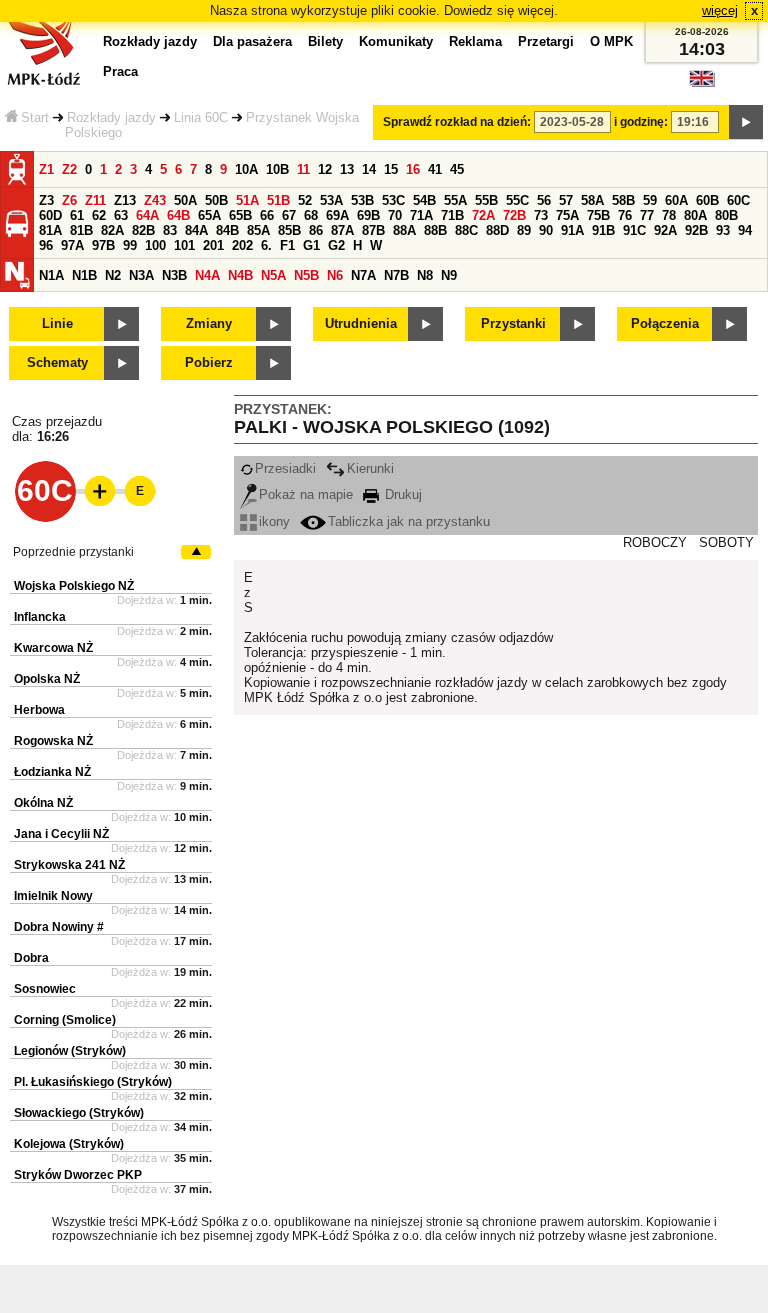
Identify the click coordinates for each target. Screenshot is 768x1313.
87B (373, 230)
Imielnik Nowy (53, 896)
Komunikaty (396, 41)
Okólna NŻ (43, 803)
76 (625, 215)
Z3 (46, 200)
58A (592, 200)
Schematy (57, 362)
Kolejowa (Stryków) (69, 1144)
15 (391, 169)
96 (46, 245)
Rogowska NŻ (53, 741)
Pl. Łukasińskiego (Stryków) (93, 1082)
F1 (287, 245)
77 (647, 215)
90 (546, 230)
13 (347, 169)
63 (121, 215)
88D (497, 230)
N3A (141, 275)
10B (277, 169)
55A (455, 200)
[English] (702, 83)
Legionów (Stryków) (70, 1051)
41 (435, 169)
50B (216, 200)
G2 (336, 245)
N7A (363, 275)
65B (240, 215)
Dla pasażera (252, 41)
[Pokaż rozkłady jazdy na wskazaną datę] (746, 122)
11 (303, 169)
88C (466, 230)
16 (413, 169)
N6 (335, 275)
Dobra (31, 958)
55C (517, 200)
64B (178, 215)
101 (184, 245)
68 (311, 215)
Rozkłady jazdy (111, 117)
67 (289, 215)
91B (603, 230)
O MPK (611, 41)
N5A (273, 275)
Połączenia (665, 323)
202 (242, 245)
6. (266, 245)
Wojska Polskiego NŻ (74, 586)
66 (267, 215)
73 (541, 215)
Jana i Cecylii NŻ (61, 834)
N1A (51, 275)
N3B (174, 275)
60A (676, 200)
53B (362, 200)
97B (103, 245)
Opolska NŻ (47, 679)
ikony (274, 521)
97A (72, 245)
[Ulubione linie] (94, 491)
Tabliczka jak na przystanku (409, 521)
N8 (425, 275)
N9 (449, 275)
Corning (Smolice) (65, 1020)
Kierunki (370, 468)
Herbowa (39, 710)
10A (246, 169)
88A (404, 230)
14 (369, 169)
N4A (207, 275)
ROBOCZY (655, 542)
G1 (311, 245)
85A (258, 230)
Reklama (475, 41)
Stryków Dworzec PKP (78, 1175)
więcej (720, 10)
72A (483, 215)
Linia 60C (201, 117)
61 (77, 215)
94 (745, 230)
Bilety (325, 41)
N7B (396, 275)
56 (544, 200)
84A (196, 230)
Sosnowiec (45, 989)
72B (514, 215)
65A (209, 215)
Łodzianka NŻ (52, 772)
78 (669, 215)
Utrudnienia (361, 323)
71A (421, 215)
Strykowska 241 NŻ (69, 865)
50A (185, 200)
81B (81, 230)
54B (424, 200)
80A (695, 215)
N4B (240, 275)
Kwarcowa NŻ (53, 648)
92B (696, 230)
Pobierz (209, 362)
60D (50, 215)
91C (634, 230)
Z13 (125, 200)
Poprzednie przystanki (73, 552)
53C (393, 200)
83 (170, 230)
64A (147, 215)
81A (50, 230)
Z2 (69, 169)
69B (368, 215)
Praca (120, 71)
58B (623, 200)
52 (305, 200)
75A (567, 215)
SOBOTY (726, 542)
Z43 (155, 200)
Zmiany (209, 323)
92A (665, 230)
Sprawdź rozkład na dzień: (457, 122)
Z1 (46, 169)
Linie (57, 323)
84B (227, 230)
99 (130, 245)
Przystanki (513, 323)
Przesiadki (285, 468)
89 (524, 230)
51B (278, 200)
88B (435, 230)
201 (213, 245)
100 (155, 245)
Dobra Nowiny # (59, 927)
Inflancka (40, 617)
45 (457, 169)
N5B (306, 275)
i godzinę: (641, 122)
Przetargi (546, 41)
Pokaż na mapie (306, 494)
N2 (113, 275)
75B (598, 215)
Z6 (69, 200)
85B (289, 230)
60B (707, 200)
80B (726, 215)
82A (112, 230)
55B (486, 200)
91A (572, 230)
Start (35, 117)
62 (99, 215)
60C (738, 200)
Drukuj (401, 494)
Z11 (95, 200)
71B (452, 215)
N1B (84, 275)
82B (143, 230)
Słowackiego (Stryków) (79, 1113)
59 (650, 200)
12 (325, 169)
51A (247, 200)
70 (395, 215)
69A (337, 215)
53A (331, 200)
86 (316, 230)
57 (566, 200)
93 (723, 230)
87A (342, 230)
